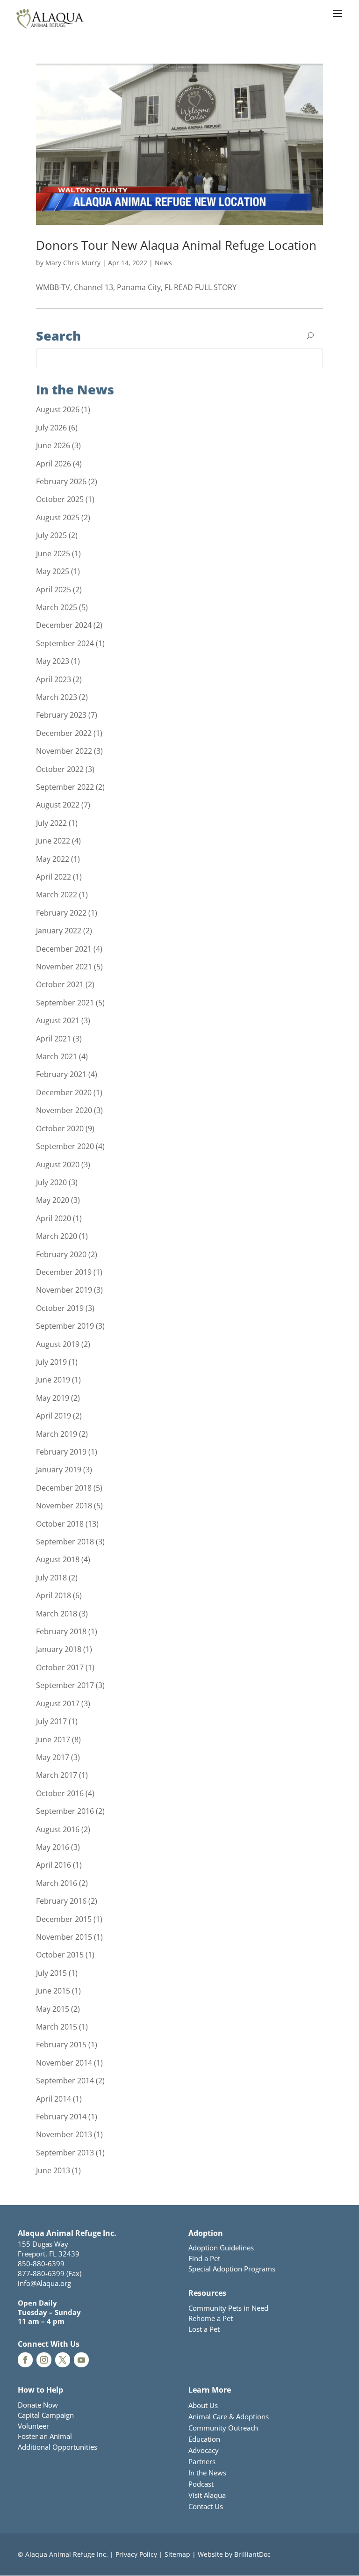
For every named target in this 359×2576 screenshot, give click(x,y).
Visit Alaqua (207, 2495)
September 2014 (65, 2081)
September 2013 (65, 2153)
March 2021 (57, 1056)
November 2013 (64, 2134)
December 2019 (64, 1272)
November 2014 (64, 2063)
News (163, 263)
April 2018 (54, 1595)
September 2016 (65, 1811)
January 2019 (59, 1470)
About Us (203, 2405)
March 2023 (57, 697)
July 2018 (51, 1578)
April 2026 (54, 464)
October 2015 (60, 1955)
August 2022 (58, 805)
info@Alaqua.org (44, 2283)
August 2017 (58, 1703)
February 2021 (61, 1074)
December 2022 (64, 733)
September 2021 (65, 1003)
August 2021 (58, 1020)
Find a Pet (204, 2258)
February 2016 (61, 1901)
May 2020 (53, 1200)
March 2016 (57, 1883)
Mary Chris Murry (73, 263)
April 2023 (54, 679)
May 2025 (53, 571)
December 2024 (64, 625)
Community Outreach (223, 2428)
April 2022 (54, 877)
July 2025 (51, 535)
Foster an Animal (45, 2436)
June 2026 (53, 445)
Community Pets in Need (228, 2308)
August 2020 (58, 1164)
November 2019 (64, 1290)
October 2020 (60, 1128)
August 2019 (58, 1344)
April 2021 (54, 1039)
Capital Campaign (46, 2415)
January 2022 (59, 931)
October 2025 (60, 499)
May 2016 (53, 1847)
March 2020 (57, 1236)
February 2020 (61, 1254)
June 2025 (53, 553)
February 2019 (61, 1452)
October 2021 (60, 984)
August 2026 (58, 409)
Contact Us (206, 2506)
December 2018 (64, 1488)
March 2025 (57, 607)
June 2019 (53, 1380)
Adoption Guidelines (221, 2248)
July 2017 (51, 1721)
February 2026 (61, 481)
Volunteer (33, 2426)
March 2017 (57, 1775)
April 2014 (54, 2099)
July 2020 (51, 1182)
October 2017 (60, 1667)
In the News (207, 2473)
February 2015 (61, 2045)
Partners (202, 2461)
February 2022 (61, 913)
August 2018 (58, 1559)
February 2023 (61, 715)
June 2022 (53, 841)
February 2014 (61, 2117)
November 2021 (64, 967)
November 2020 (64, 1110)
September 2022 (65, 787)
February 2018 (61, 1631)
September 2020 (65, 1146)
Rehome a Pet (211, 2318)
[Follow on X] (63, 2360)
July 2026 (51, 428)
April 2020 (54, 1218)
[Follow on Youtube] (81, 2360)
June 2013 (53, 2170)
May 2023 (53, 661)
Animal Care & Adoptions (229, 2416)
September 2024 (65, 643)
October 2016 (60, 1793)
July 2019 (51, 1362)
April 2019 (54, 1416)
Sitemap (177, 2554)
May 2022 (53, 859)
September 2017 (65, 1685)
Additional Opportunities (57, 2447)
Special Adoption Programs (232, 2269)
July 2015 (51, 1973)
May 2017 (53, 1757)
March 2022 (57, 895)
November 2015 (64, 1937)
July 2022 (51, 823)
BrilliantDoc (252, 2554)
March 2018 (57, 1614)
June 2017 (53, 1739)
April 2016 (54, 1865)
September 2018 (65, 1542)
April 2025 (54, 589)
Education (204, 2439)
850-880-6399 (41, 2263)
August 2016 (58, 1829)
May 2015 (53, 2009)
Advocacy (204, 2450)
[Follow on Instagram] (44, 2360)
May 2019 (53, 1398)
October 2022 (60, 769)
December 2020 (64, 1092)
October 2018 (60, 1524)
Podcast (201, 2484)
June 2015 (53, 1991)
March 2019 (57, 1434)
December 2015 (64, 1919)
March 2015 (57, 2027)
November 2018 (64, 1506)
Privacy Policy (136, 2554)
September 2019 (65, 1326)
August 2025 (58, 517)
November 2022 (64, 751)
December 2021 (64, 949)
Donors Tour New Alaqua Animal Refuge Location (176, 245)
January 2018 (59, 1649)
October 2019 (60, 1308)
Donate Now (38, 2405)
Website (210, 2554)
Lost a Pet (204, 2329)
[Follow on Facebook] (25, 2360)
